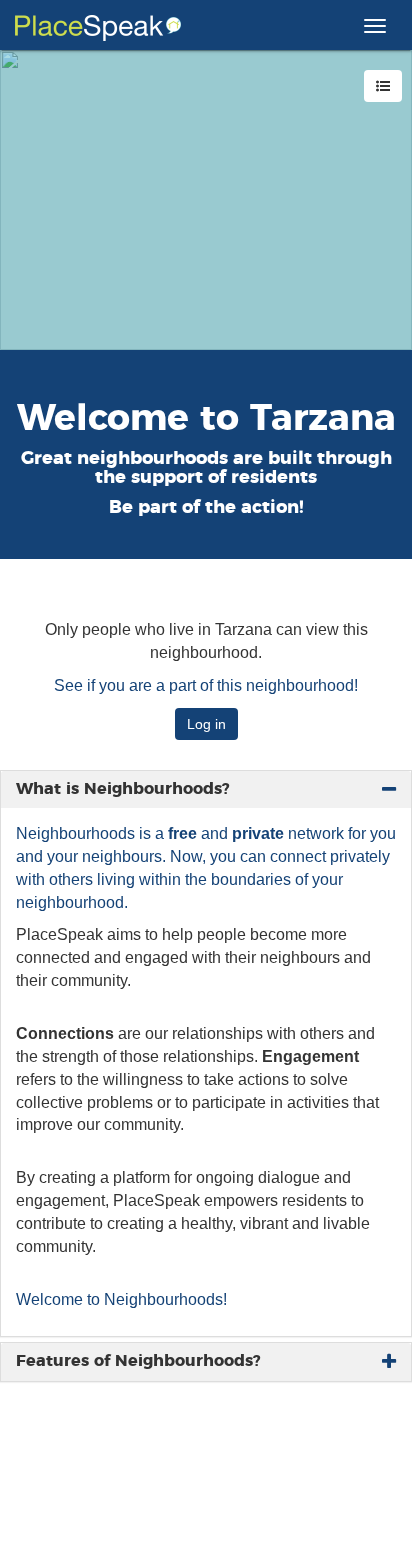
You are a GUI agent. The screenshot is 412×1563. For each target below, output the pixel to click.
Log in (206, 724)
